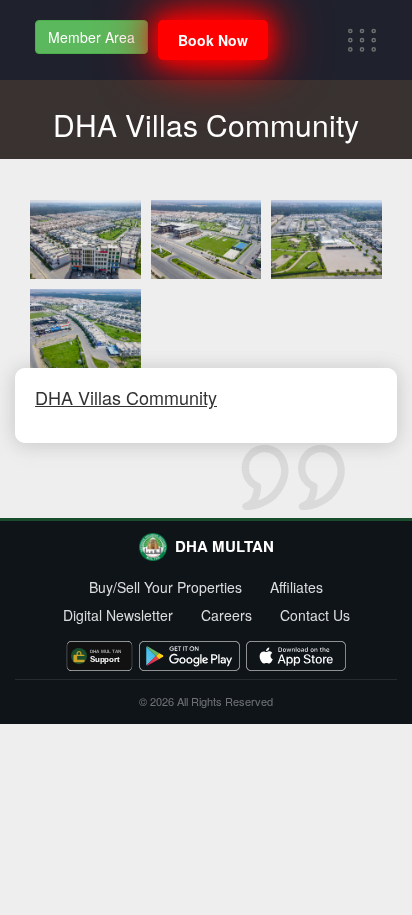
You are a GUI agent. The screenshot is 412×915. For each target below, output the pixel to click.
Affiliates (296, 587)
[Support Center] (100, 656)
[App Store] (296, 656)
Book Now (213, 40)
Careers (226, 615)
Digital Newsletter (118, 615)
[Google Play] (189, 656)
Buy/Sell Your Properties (165, 587)
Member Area (91, 37)
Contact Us (315, 615)
